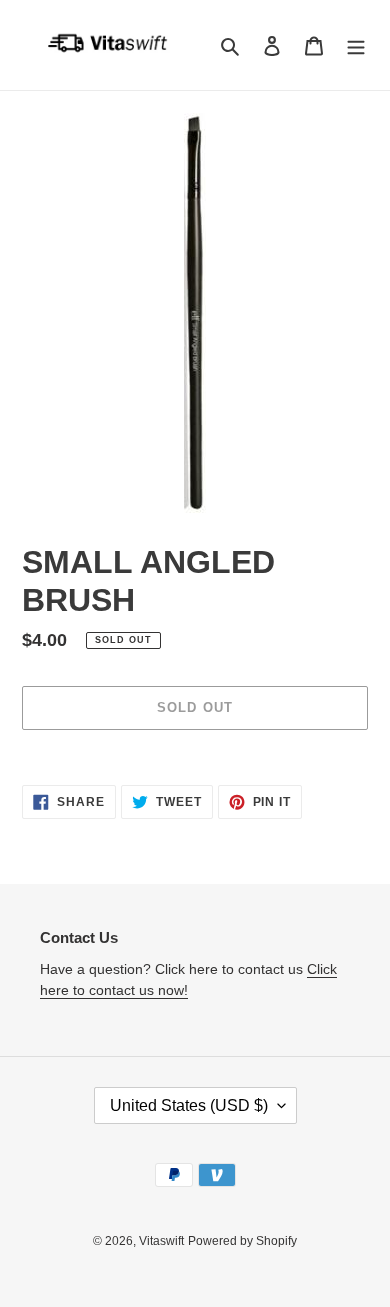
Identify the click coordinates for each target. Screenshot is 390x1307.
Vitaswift (161, 1241)
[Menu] (356, 45)
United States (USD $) (189, 1105)
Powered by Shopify (242, 1241)
